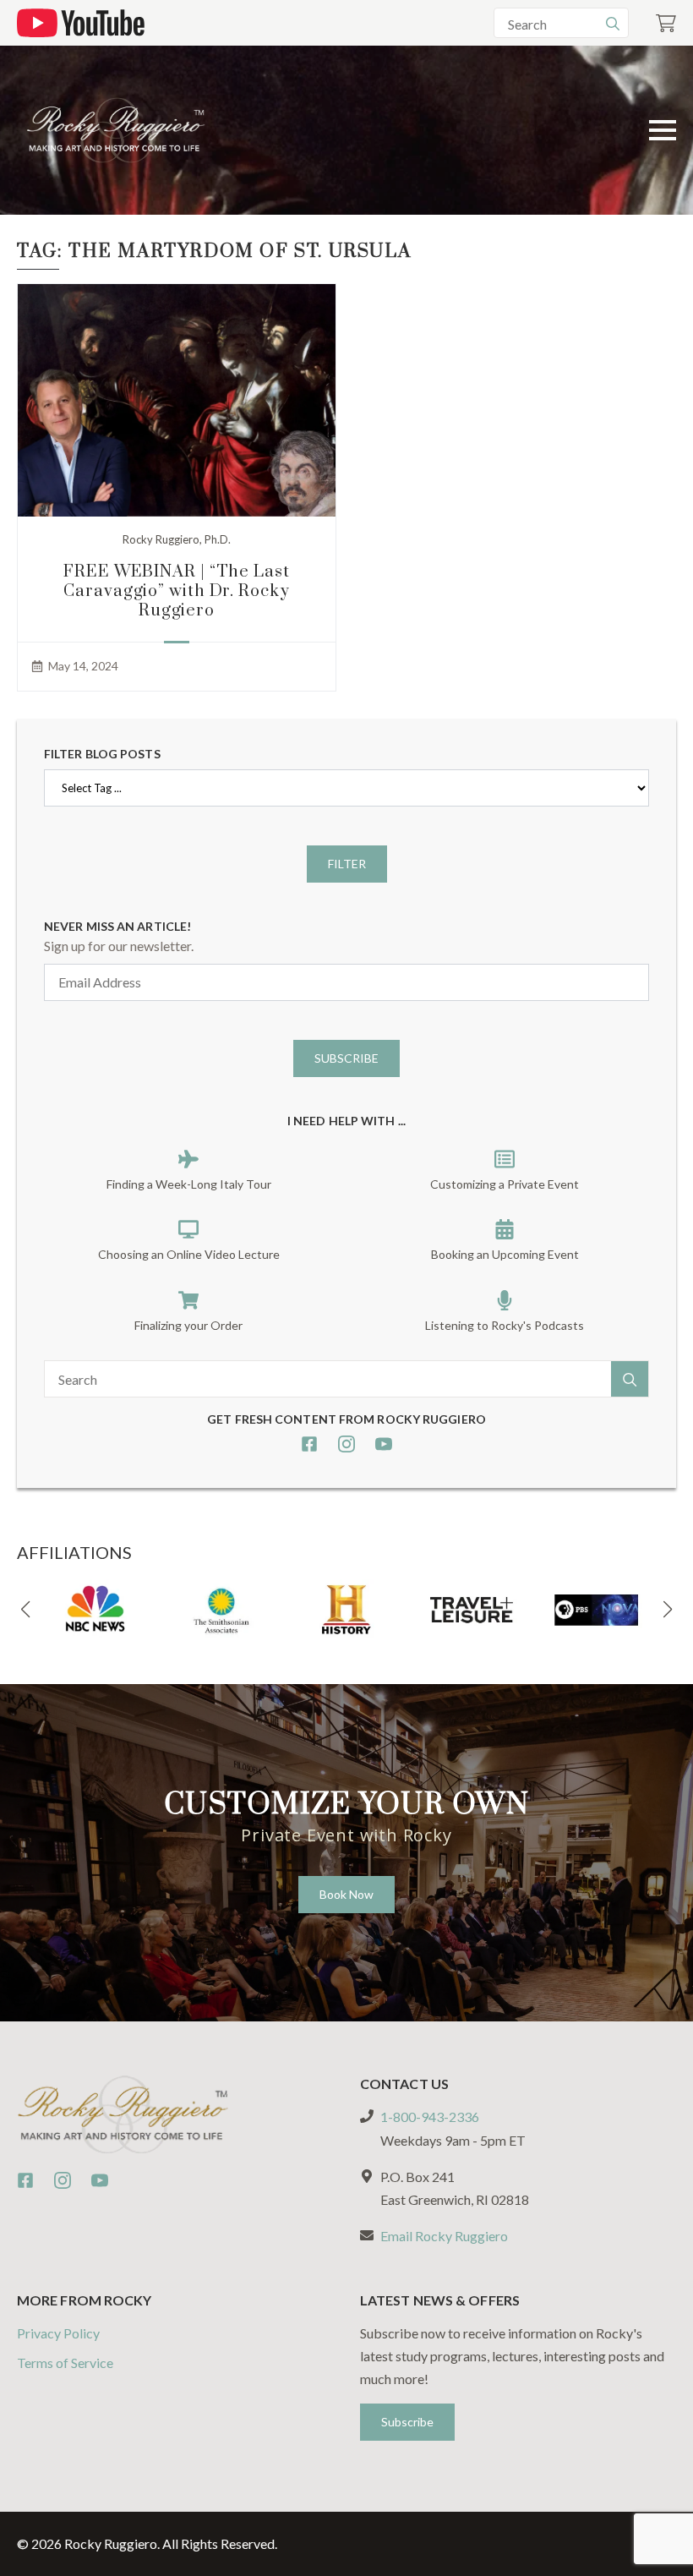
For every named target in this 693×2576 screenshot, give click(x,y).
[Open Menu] (663, 130)
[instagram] (346, 1444)
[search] (613, 24)
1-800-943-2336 (430, 2117)
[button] (25, 1610)
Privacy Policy (58, 2333)
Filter (347, 864)
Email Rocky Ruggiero (444, 2236)
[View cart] (666, 23)
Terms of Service (65, 2363)
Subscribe (346, 1058)
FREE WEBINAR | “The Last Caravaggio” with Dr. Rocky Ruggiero (177, 591)
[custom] (309, 1444)
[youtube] (384, 1444)
